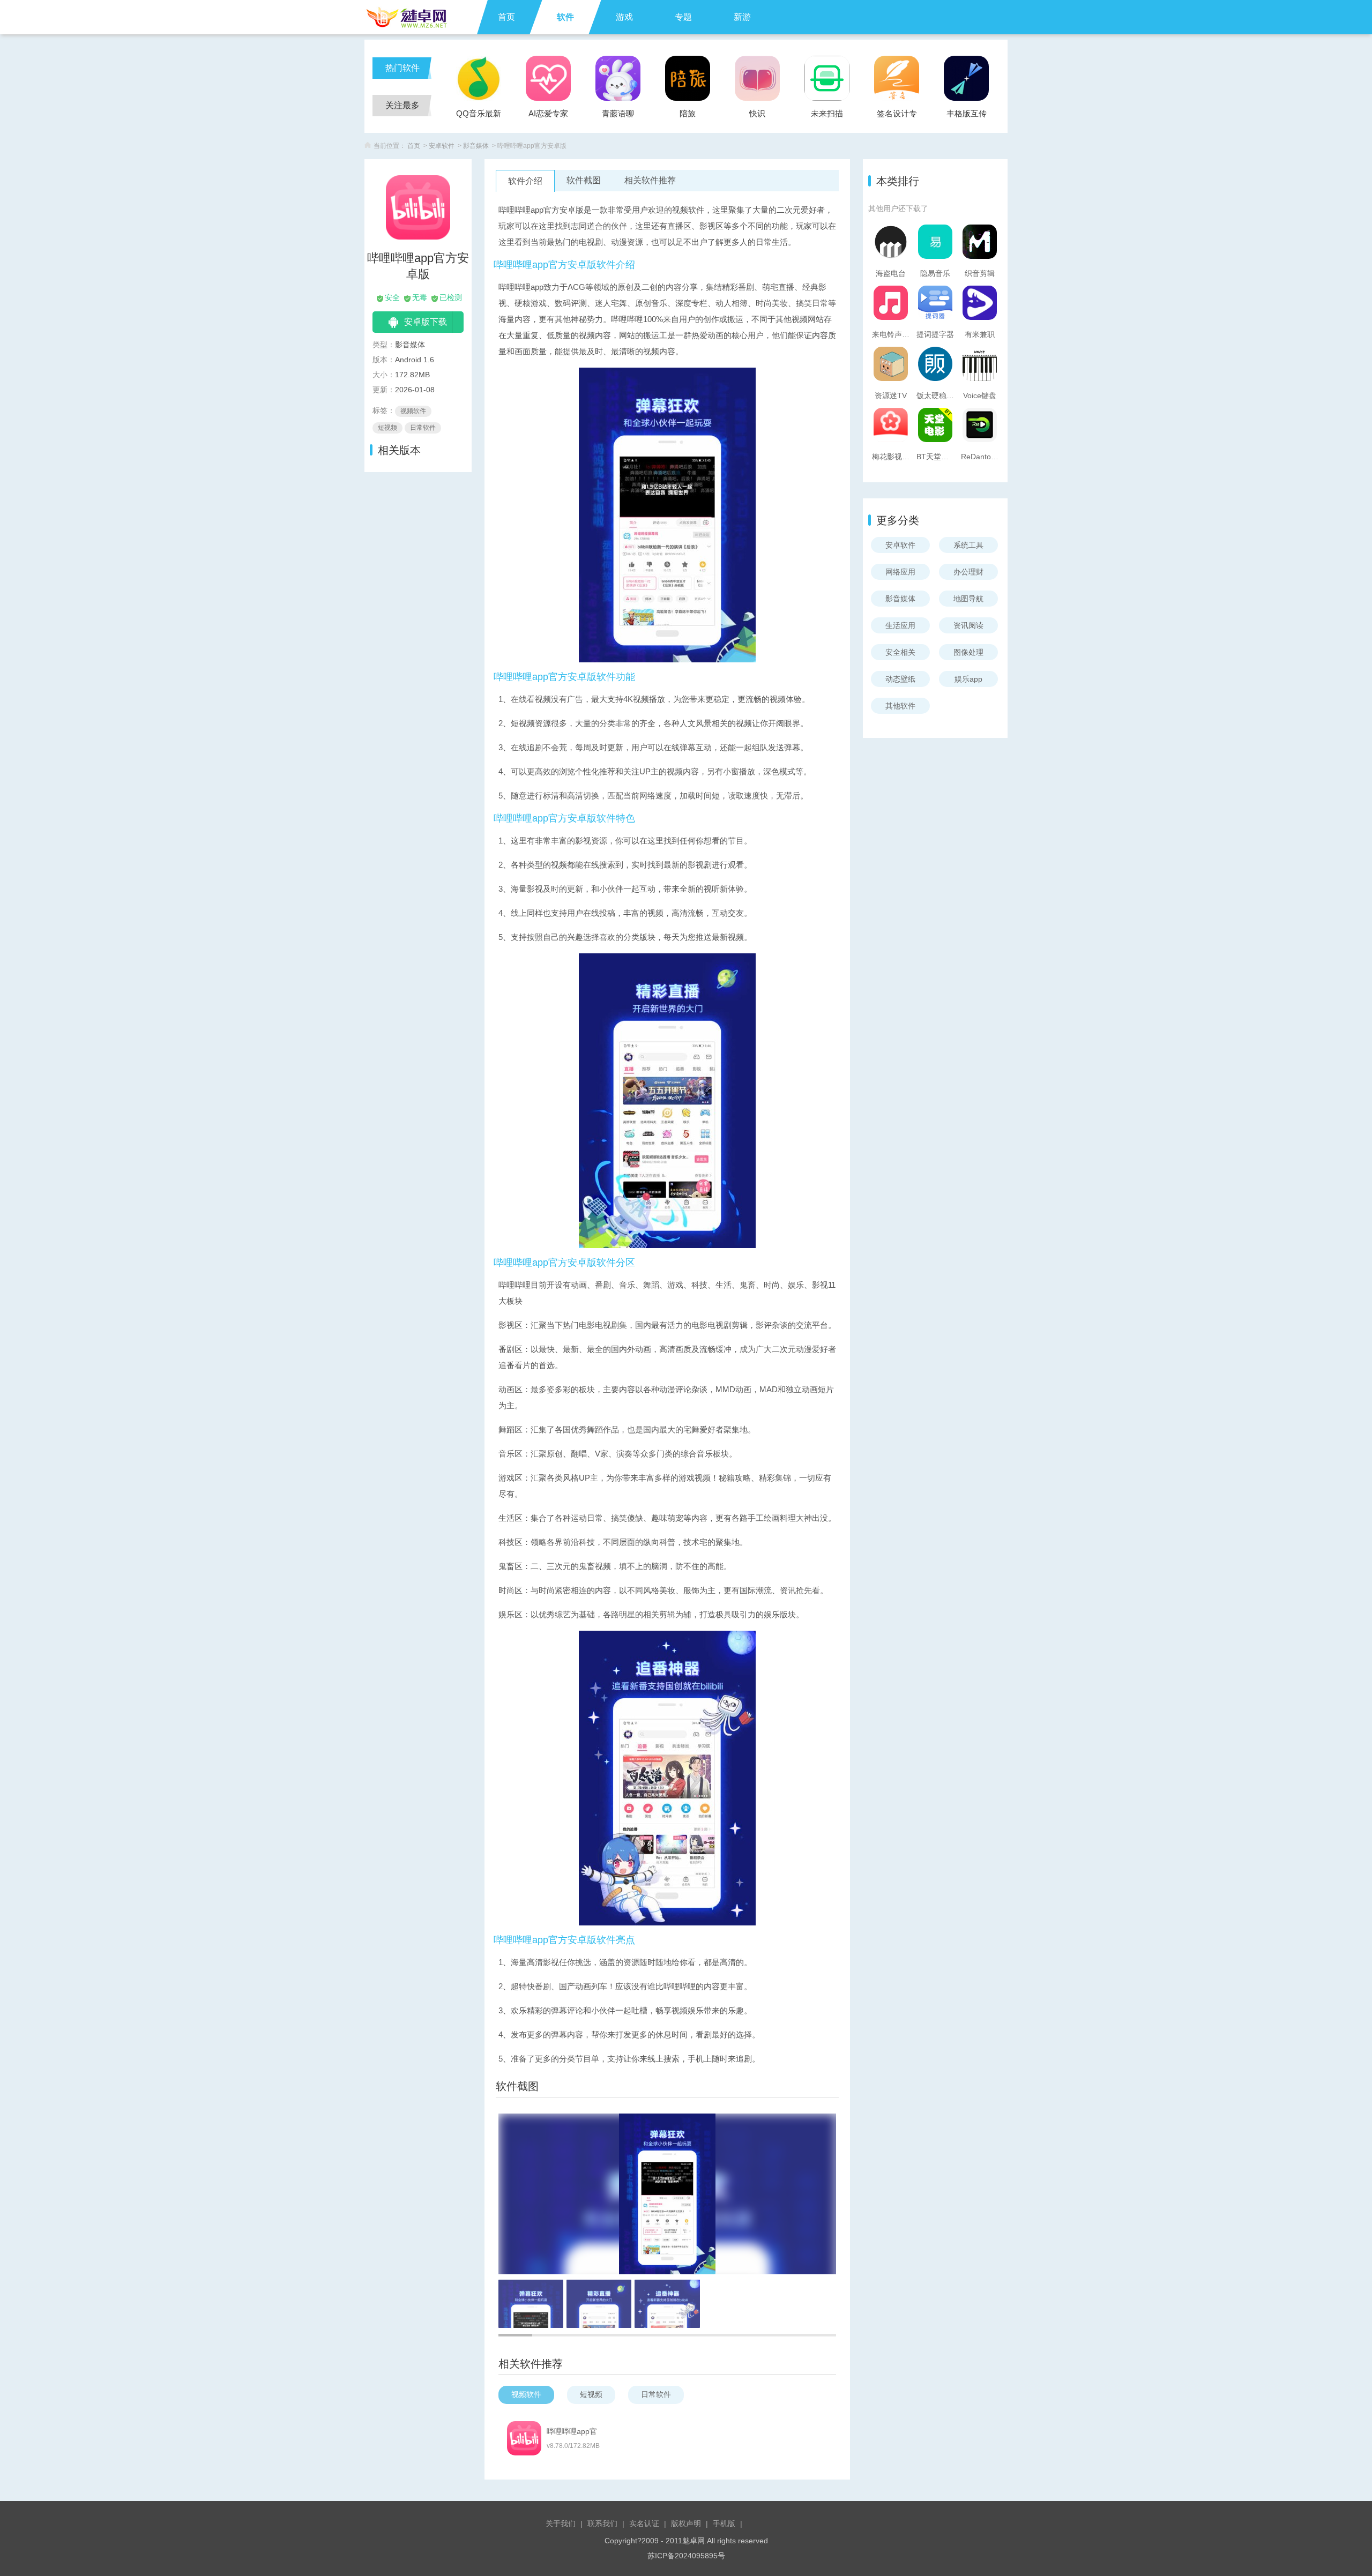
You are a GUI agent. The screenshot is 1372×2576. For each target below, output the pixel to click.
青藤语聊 (618, 113)
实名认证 (644, 2523)
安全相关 (900, 652)
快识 (757, 113)
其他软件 (900, 706)
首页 (506, 17)
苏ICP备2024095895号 (686, 2556)
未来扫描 (827, 113)
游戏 (624, 17)
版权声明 (686, 2523)
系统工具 (968, 545)
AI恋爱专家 (548, 113)
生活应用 (900, 625)
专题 (683, 17)
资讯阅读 (968, 625)
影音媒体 (476, 146)
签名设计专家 (897, 117)
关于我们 (561, 2523)
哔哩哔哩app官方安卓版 (572, 2432)
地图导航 (968, 599)
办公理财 (968, 572)
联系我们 (602, 2523)
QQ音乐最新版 (479, 117)
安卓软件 (442, 146)
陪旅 (688, 113)
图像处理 (968, 652)
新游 (742, 17)
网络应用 (900, 572)
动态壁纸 (900, 679)
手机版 (724, 2523)
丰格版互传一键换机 (967, 117)
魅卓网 (694, 2541)
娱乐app (968, 679)
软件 (565, 17)
